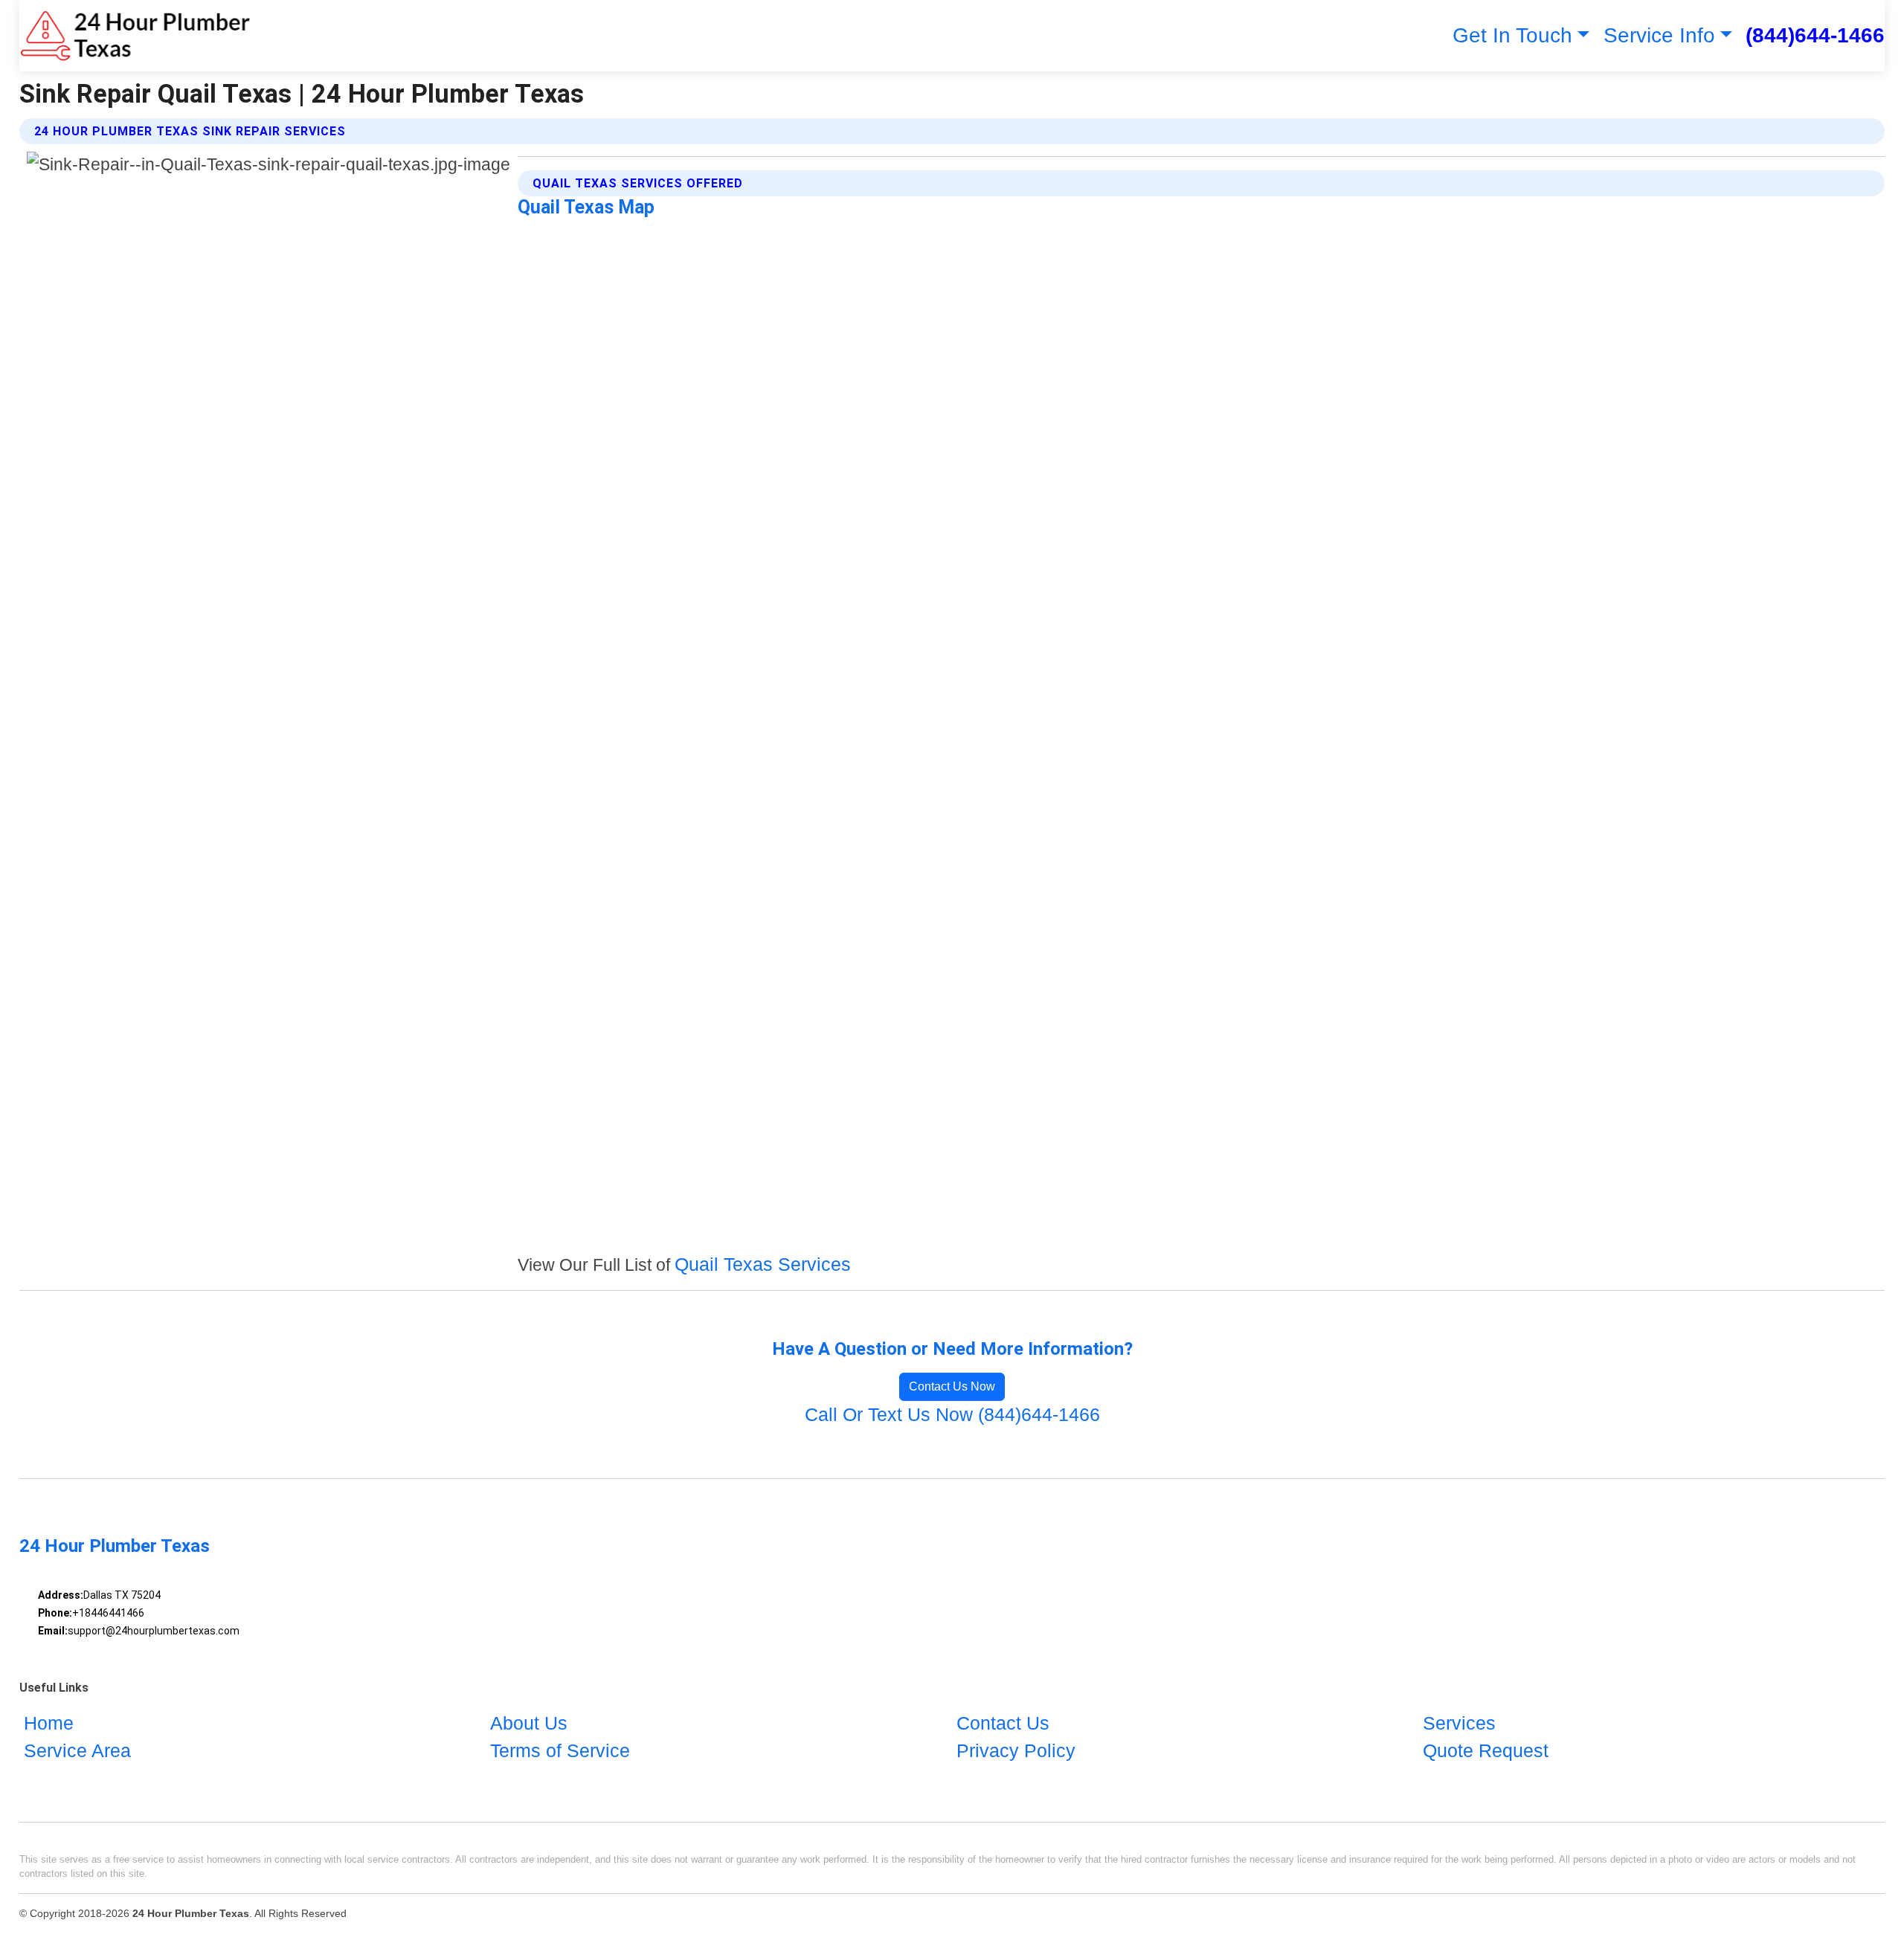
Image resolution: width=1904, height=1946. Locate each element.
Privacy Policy (1016, 1750)
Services (1459, 1723)
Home (49, 1723)
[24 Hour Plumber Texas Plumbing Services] (135, 36)
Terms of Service (560, 1750)
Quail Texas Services (763, 1264)
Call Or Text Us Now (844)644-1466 (952, 1414)
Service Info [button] (1659, 35)
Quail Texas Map (586, 207)
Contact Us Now (952, 1386)
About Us (529, 1723)
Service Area (77, 1750)
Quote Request (1486, 1750)
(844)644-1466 (1815, 35)
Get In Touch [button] (1512, 35)
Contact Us (1003, 1723)
